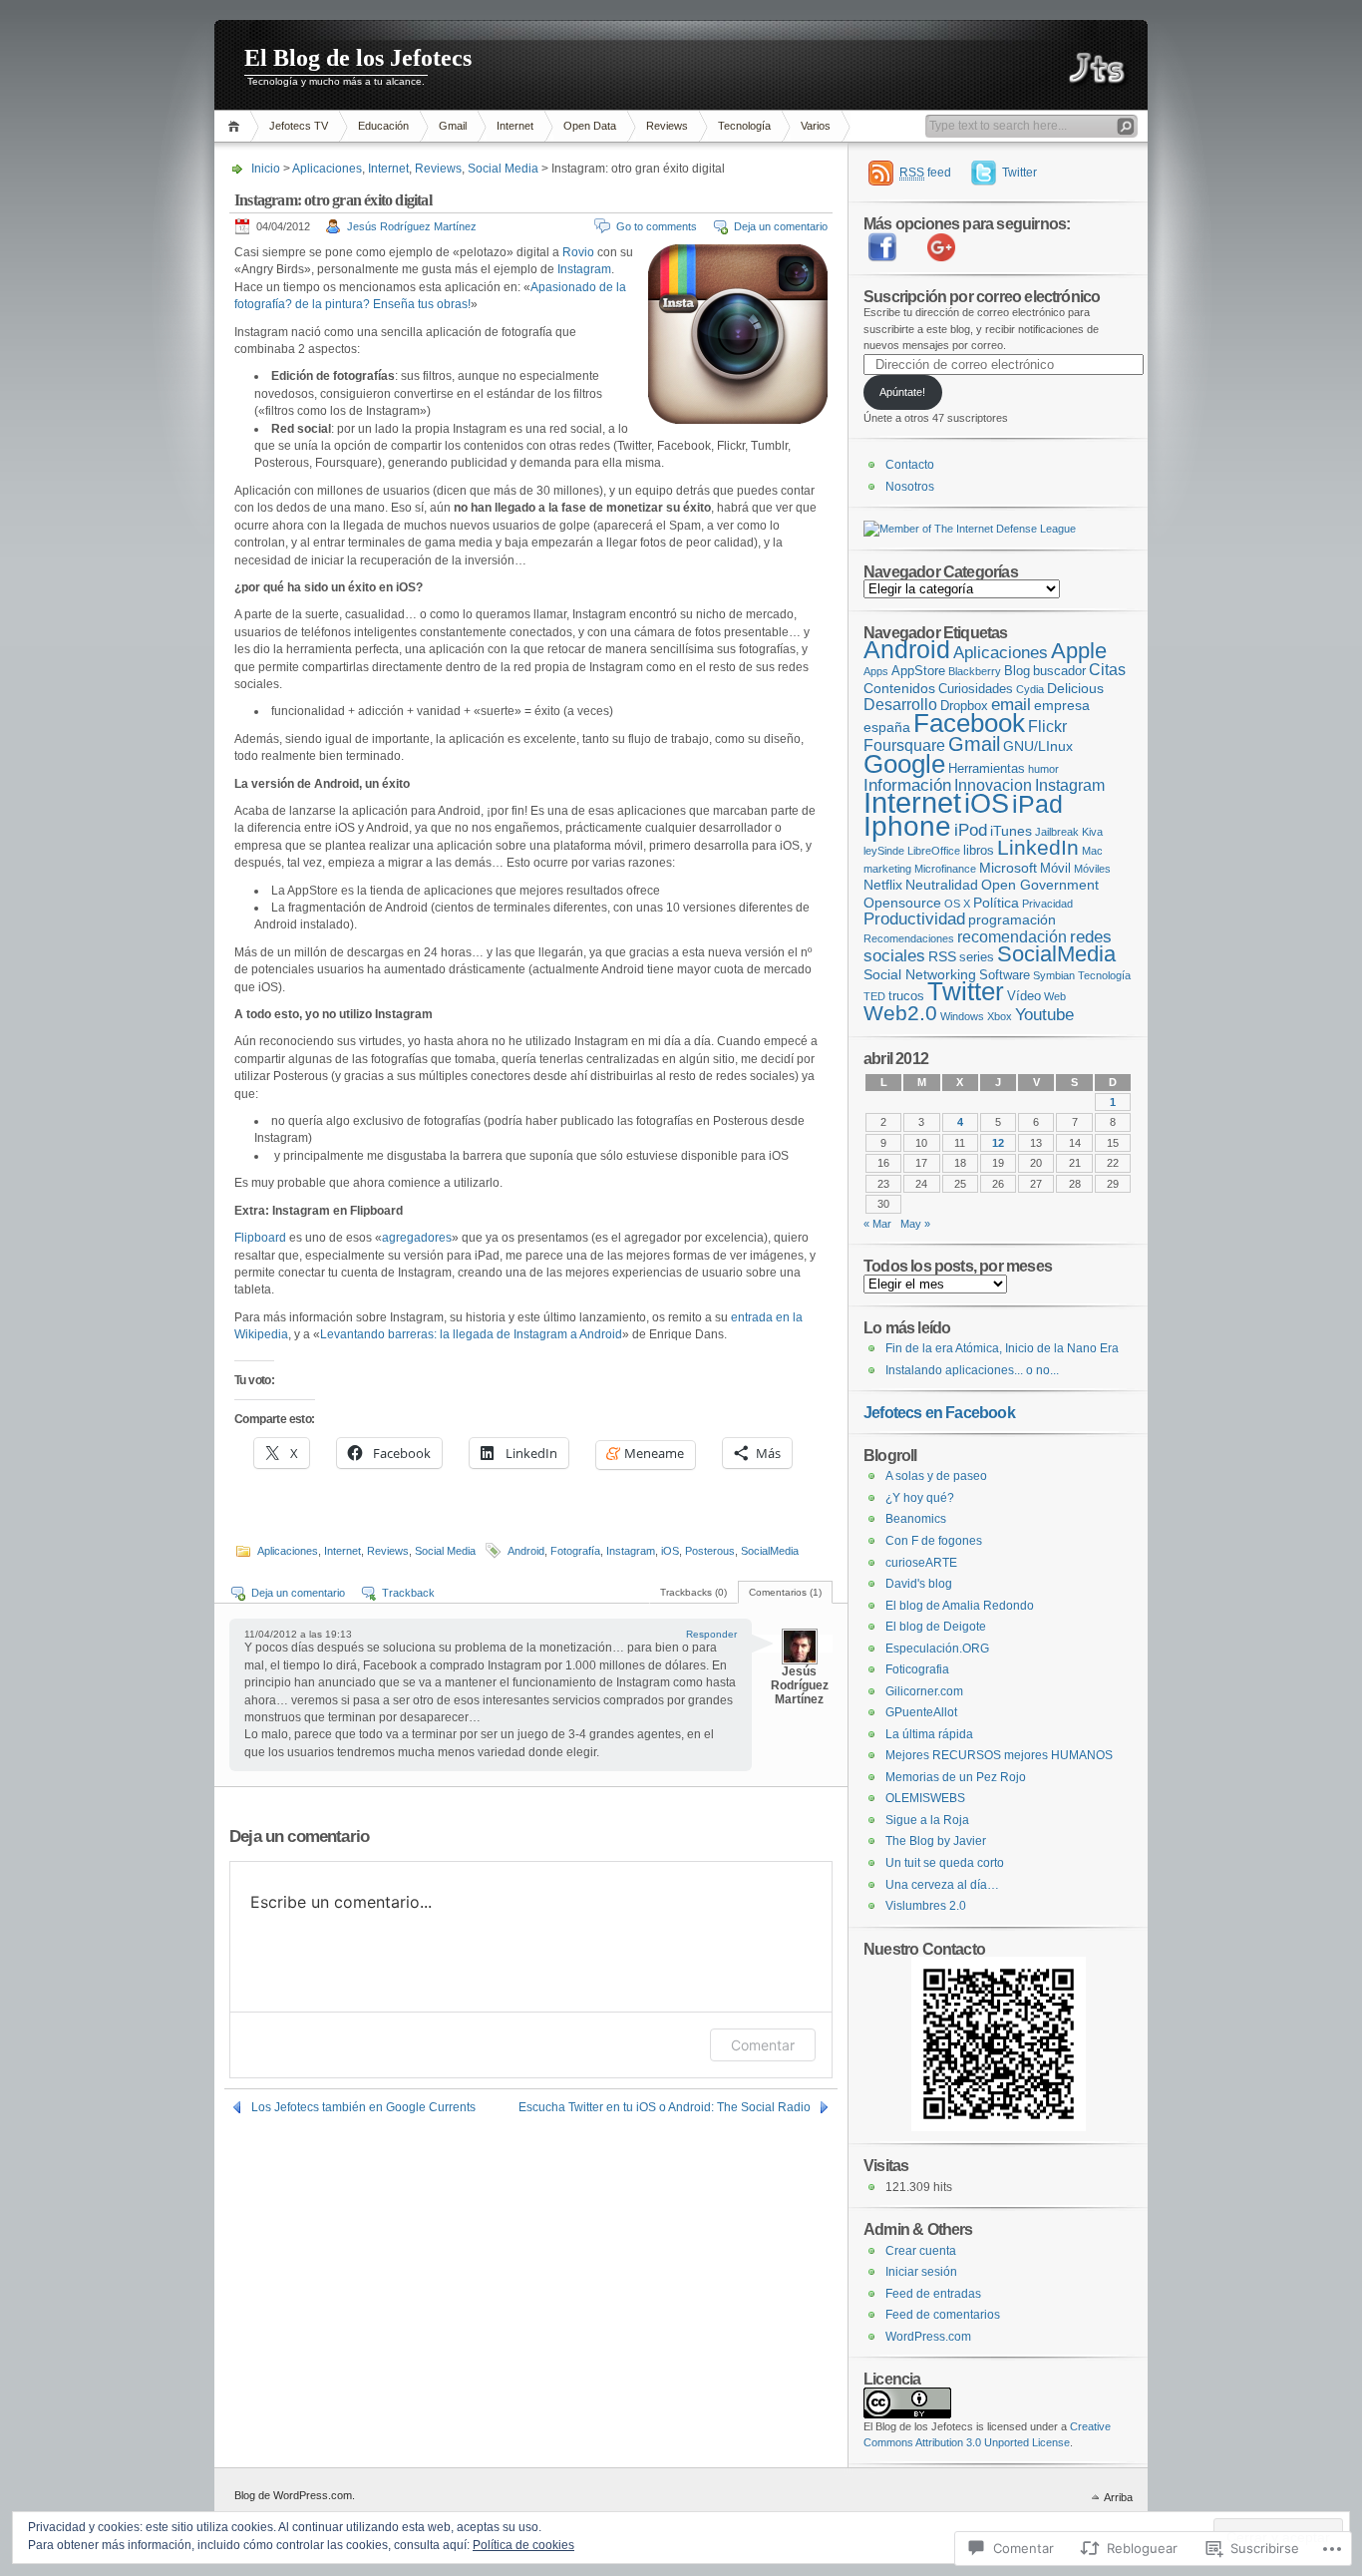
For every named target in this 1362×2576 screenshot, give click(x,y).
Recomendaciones (909, 938)
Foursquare (904, 745)
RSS (942, 956)
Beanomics (916, 1519)
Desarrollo (900, 705)
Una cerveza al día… (942, 1885)
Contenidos (899, 688)
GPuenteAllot (921, 1712)
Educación (383, 126)
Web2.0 (900, 1013)
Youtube (1044, 1015)
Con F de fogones (934, 1541)
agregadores (417, 1238)
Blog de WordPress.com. (295, 2495)
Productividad (914, 919)
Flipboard (260, 1238)
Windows (962, 1016)
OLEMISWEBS (925, 1798)
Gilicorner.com (924, 1691)
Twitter (1020, 173)
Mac (1092, 851)
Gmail (453, 126)
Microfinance (945, 869)
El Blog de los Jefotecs (358, 58)
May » (915, 1224)
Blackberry (975, 671)
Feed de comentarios (943, 2315)
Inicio (266, 169)
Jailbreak (1057, 832)
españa (887, 727)
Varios (816, 126)
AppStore (918, 671)
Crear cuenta (921, 2251)
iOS (670, 1551)
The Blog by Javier (936, 1841)
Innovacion (993, 785)
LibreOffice (934, 851)
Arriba (1118, 2497)
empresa (1062, 705)
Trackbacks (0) (693, 1592)
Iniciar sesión (921, 2272)
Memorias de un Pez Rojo (956, 1777)
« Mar (877, 1224)
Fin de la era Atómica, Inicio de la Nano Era (1002, 1348)
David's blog (919, 1584)
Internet (515, 126)
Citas (1107, 670)
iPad (1037, 804)
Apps (876, 671)
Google (904, 764)
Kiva (1092, 832)
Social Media (503, 169)
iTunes (1011, 831)
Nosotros (910, 487)
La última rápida (929, 1734)
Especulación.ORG (937, 1649)
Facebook (969, 723)
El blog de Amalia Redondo (960, 1606)
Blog (1017, 671)
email (1011, 705)
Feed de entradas (933, 2294)
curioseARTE (921, 1563)
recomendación (1012, 937)
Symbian (1054, 975)
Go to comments (657, 226)
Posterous (710, 1551)
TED (874, 996)
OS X (957, 904)
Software (1005, 975)
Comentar (763, 2045)
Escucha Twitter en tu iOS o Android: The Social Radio (665, 2107)
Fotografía (575, 1551)
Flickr (1047, 727)
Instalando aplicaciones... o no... (972, 1370)
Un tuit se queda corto (945, 1863)
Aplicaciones (327, 169)
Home (237, 126)
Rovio (578, 252)
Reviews (667, 126)
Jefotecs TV (299, 126)
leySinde (884, 851)
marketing (887, 869)
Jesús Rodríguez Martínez (412, 226)
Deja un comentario (781, 226)
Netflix (883, 885)
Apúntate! (902, 392)
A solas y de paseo (936, 1476)
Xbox (1000, 1016)
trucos (906, 996)
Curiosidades (976, 689)
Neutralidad (942, 885)
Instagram (584, 269)
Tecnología (744, 126)
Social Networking (920, 974)
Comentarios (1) (785, 1592)
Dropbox (964, 706)
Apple (1079, 651)
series (977, 957)
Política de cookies (523, 2545)
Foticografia (917, 1669)
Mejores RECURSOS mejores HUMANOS (999, 1755)
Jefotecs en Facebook (939, 1412)
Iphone (907, 826)
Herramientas (987, 768)
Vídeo (1024, 996)
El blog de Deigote (936, 1627)
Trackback (408, 1593)
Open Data (590, 126)
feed (925, 173)
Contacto (910, 465)
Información (907, 785)
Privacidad (1047, 904)
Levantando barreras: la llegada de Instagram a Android (471, 1334)
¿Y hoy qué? (920, 1498)
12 (998, 1143)
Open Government (1040, 885)
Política (996, 903)
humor (1043, 769)
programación (1012, 920)
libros (979, 850)
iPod (971, 830)
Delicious (1075, 688)
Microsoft (1008, 868)
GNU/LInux (1038, 746)
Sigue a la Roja (927, 1820)
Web (1055, 996)
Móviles (1092, 869)
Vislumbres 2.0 (926, 1906)
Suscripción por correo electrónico (982, 296)
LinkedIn (1038, 847)
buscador (1059, 671)
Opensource (902, 903)
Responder (711, 1634)
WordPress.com (928, 2337)
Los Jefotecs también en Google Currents (363, 2107)
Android (526, 1551)
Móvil (1055, 868)
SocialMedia (770, 1551)
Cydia (1030, 689)
